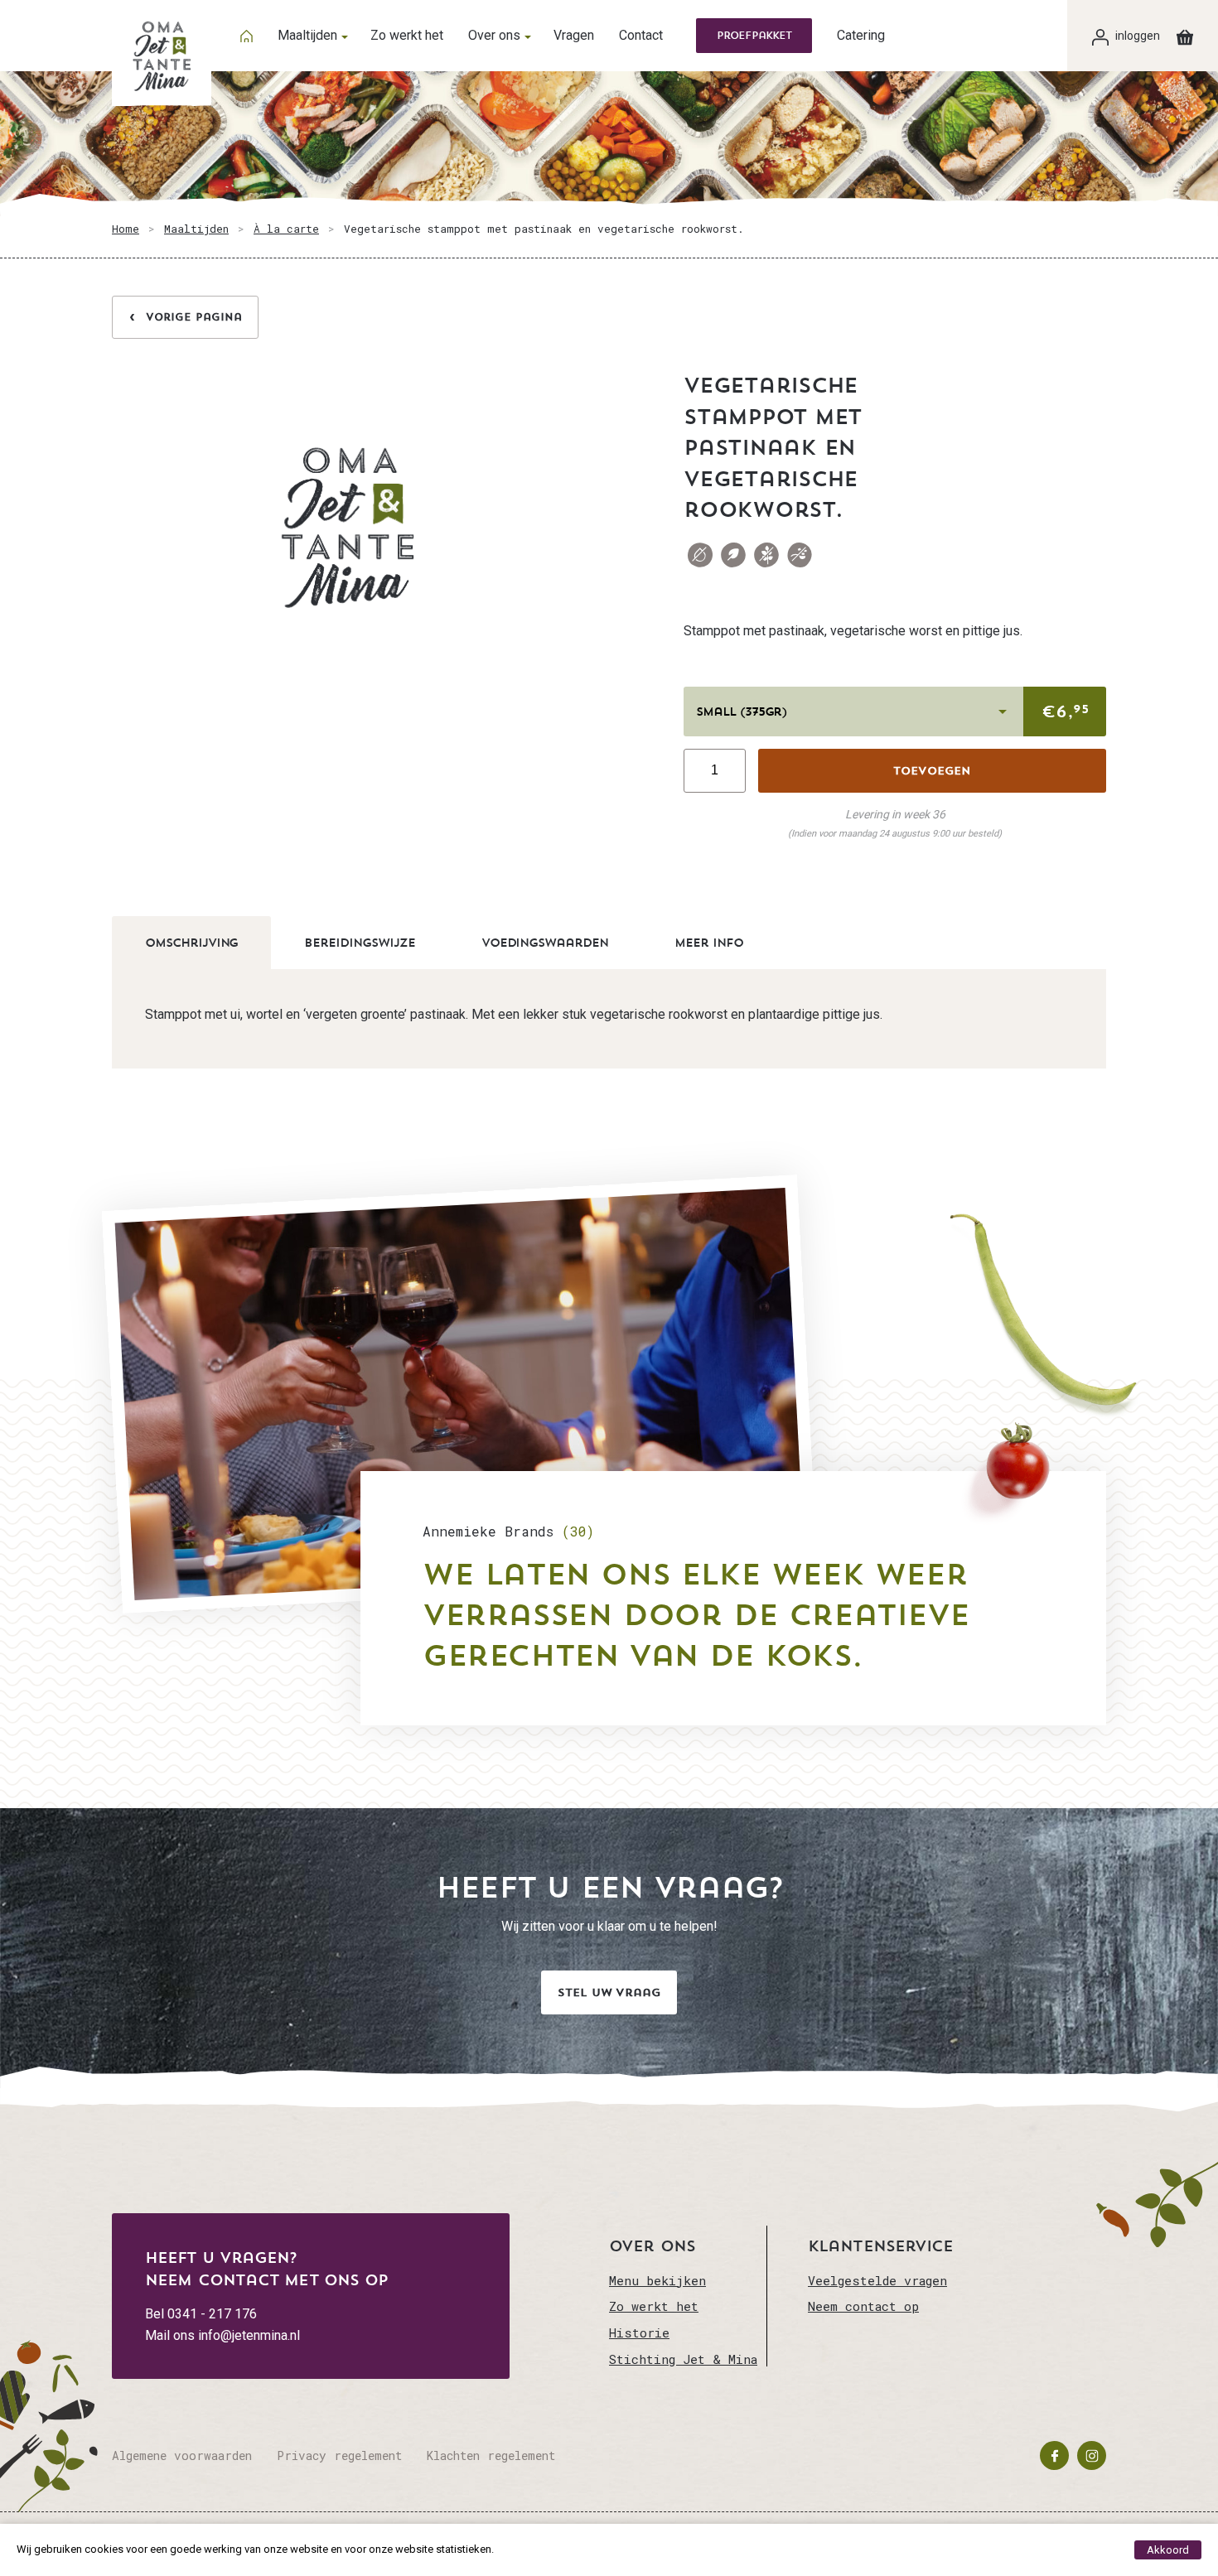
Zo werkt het (407, 35)
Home (126, 229)
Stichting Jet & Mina (683, 2359)
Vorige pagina (194, 317)
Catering (861, 35)
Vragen (574, 35)
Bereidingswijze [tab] (359, 943)
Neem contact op (863, 2306)
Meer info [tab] (709, 943)
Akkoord (1168, 2550)
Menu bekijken (657, 2280)
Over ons (494, 35)
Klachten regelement (491, 2455)
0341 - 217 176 (212, 2314)
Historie (639, 2332)
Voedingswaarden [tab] (545, 943)
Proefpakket (754, 35)
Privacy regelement (339, 2455)
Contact (641, 35)
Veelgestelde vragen (877, 2280)
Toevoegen (932, 771)
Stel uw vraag (609, 1992)
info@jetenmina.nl (249, 2335)
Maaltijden (307, 35)
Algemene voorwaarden (182, 2455)
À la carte (286, 229)
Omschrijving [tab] (191, 943)
